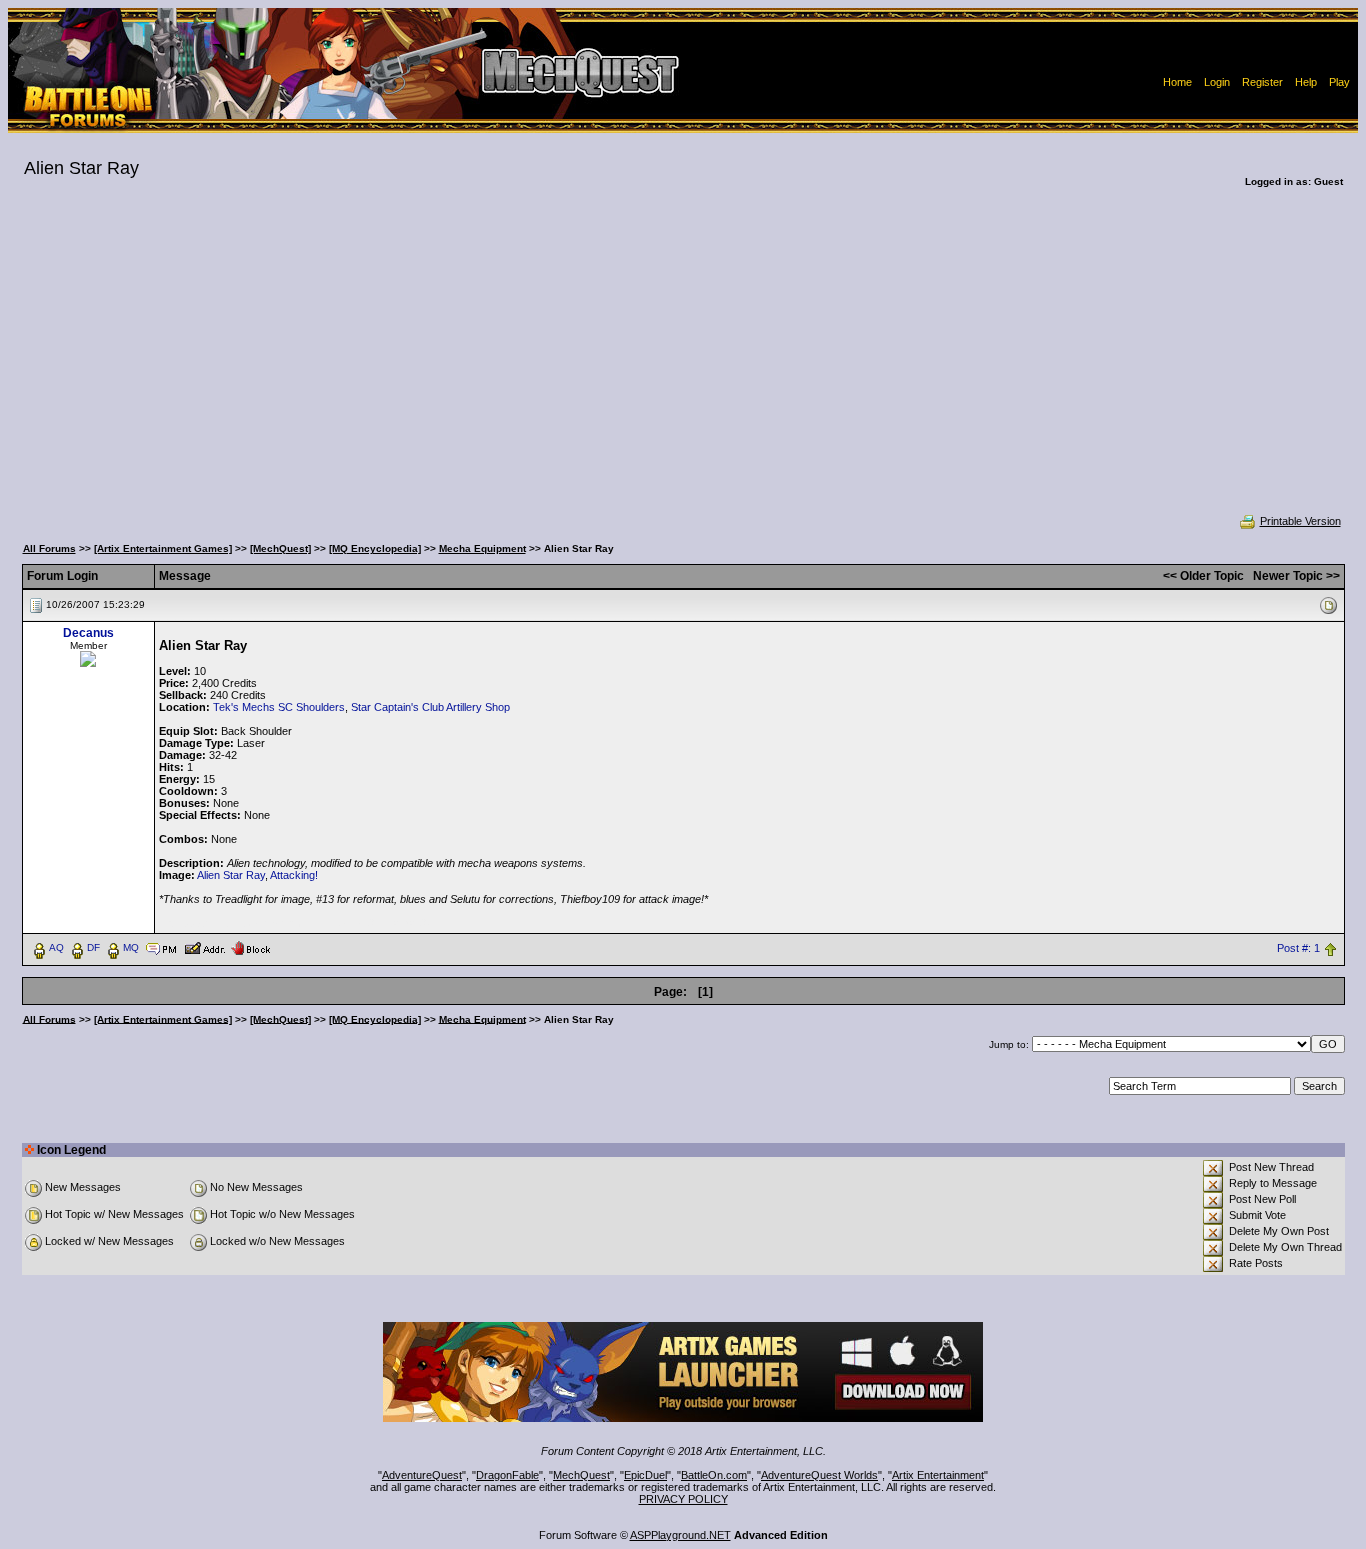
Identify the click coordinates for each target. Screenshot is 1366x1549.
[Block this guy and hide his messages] (250, 947)
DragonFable (507, 1475)
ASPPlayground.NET (680, 1535)
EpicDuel (645, 1475)
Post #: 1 (1298, 948)
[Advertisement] (683, 364)
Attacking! (294, 875)
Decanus (88, 633)
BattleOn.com (714, 1475)
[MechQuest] (280, 548)
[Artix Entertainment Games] (163, 548)
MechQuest (581, 1475)
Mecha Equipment (482, 548)
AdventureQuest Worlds (819, 1475)
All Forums (49, 548)
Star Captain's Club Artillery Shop (430, 707)
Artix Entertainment (938, 1475)
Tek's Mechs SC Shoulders (279, 707)
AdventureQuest (422, 1475)
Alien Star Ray (231, 875)
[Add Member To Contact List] (204, 947)
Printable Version (1300, 521)
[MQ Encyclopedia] (375, 548)
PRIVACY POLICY (683, 1499)
